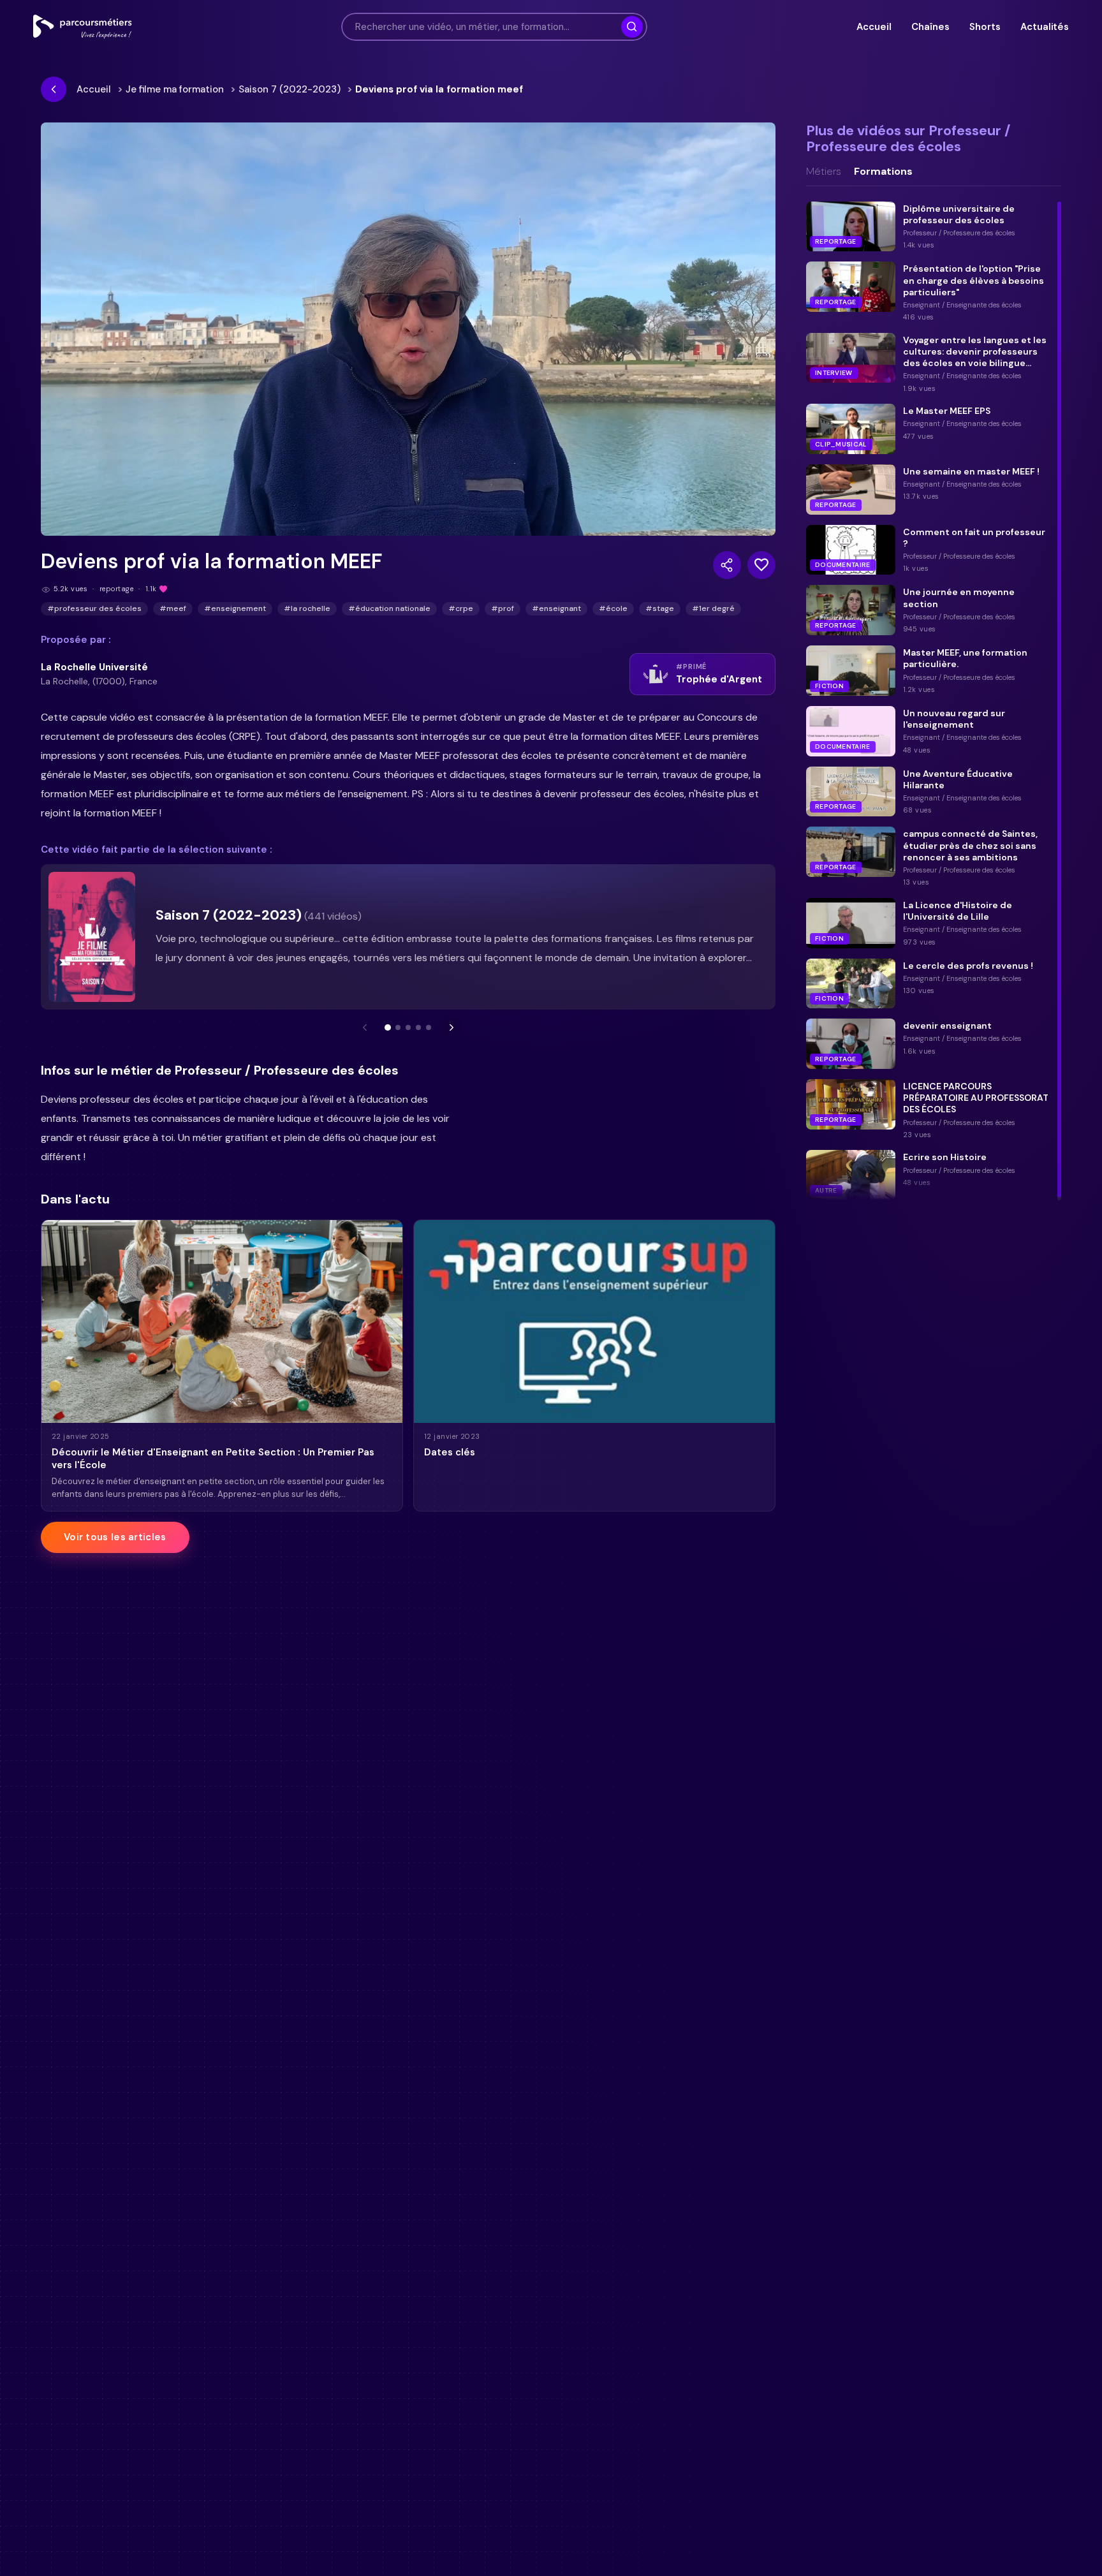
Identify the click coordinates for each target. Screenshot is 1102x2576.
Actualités (1045, 27)
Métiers (824, 172)
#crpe (461, 608)
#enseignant (556, 608)
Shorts (985, 27)
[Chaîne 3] (408, 1027)
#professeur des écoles (94, 608)
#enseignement (235, 608)
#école (613, 608)
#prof (503, 608)
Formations (883, 172)
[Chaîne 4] (418, 1027)
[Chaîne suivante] (452, 1027)
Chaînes (930, 27)
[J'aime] (761, 565)
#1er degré (713, 608)
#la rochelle (307, 608)
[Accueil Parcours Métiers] (83, 27)
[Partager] (727, 565)
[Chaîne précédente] (365, 1027)
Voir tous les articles (115, 1537)
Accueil (874, 27)
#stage (660, 608)
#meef (173, 608)
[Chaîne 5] (429, 1027)
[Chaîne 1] (388, 1027)
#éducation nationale (389, 608)
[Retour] (54, 89)
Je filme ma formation (175, 89)
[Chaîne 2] (398, 1027)
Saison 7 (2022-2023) (290, 89)
